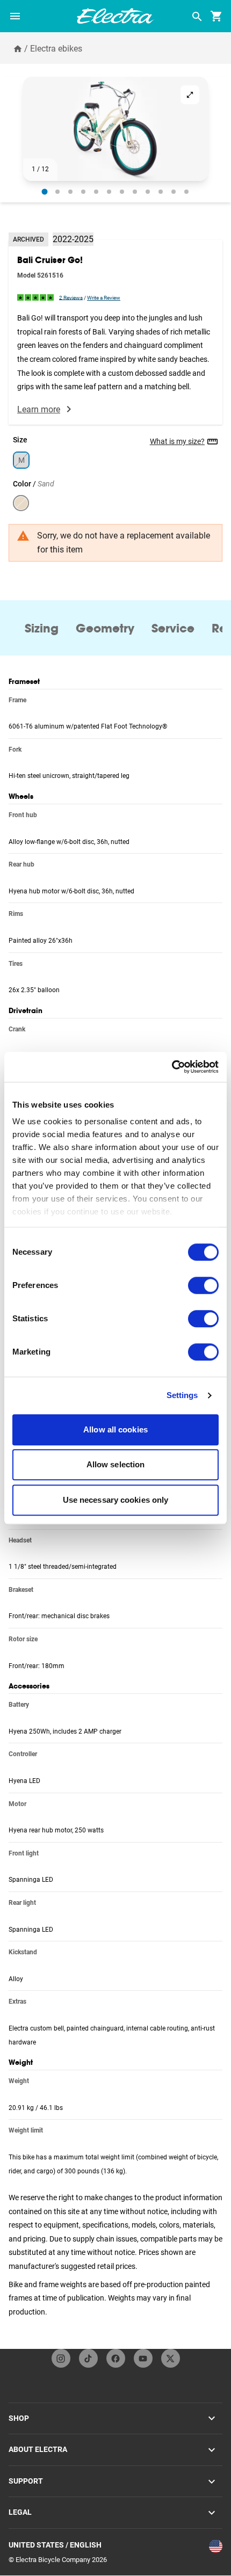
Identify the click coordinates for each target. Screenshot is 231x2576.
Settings (182, 1395)
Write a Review (104, 298)
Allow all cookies (115, 1429)
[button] (115, 129)
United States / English (55, 2545)
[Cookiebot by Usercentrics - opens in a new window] (172, 1067)
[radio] (45, 191)
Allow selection (116, 1464)
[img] (36, 297)
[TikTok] (88, 2358)
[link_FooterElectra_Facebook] (116, 2358)
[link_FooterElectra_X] (171, 2358)
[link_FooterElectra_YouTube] (143, 2358)
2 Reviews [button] (71, 297)
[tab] (42, 628)
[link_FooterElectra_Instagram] (61, 2358)
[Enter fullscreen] (190, 95)
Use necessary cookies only (116, 1500)
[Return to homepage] (18, 48)
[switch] (203, 1285)
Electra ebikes (56, 49)
